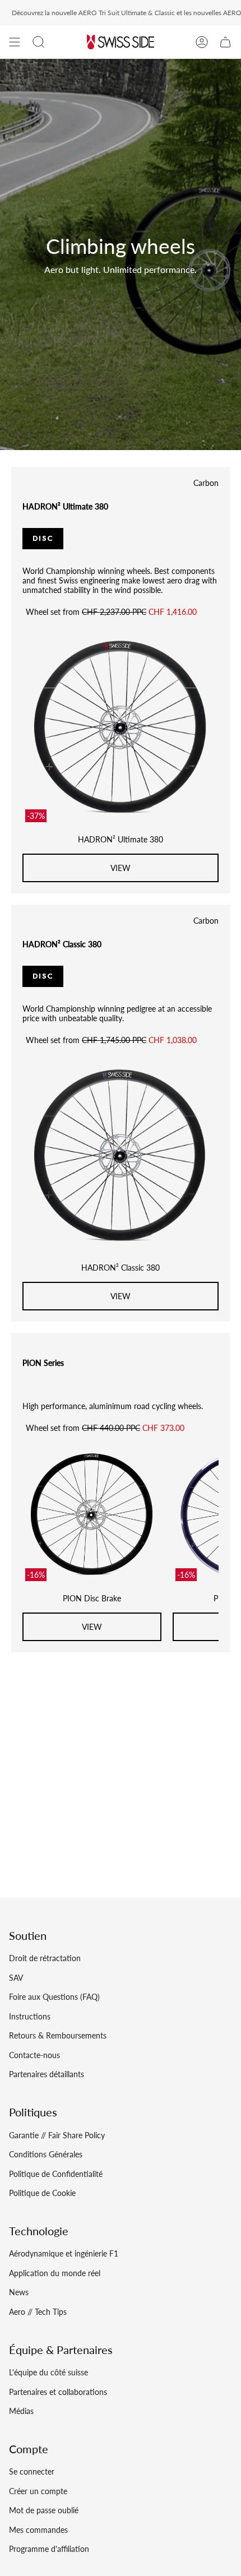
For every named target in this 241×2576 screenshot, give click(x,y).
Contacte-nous (34, 2055)
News (19, 2292)
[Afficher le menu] (15, 42)
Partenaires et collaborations (58, 2392)
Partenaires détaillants (47, 2074)
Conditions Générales (46, 2154)
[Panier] (225, 42)
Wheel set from (111, 612)
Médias (21, 2411)
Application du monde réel (55, 2273)
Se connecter (32, 2471)
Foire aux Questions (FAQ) (54, 1997)
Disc (43, 538)
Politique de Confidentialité (56, 2174)
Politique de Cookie (42, 2193)
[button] (39, 42)
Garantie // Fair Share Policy (57, 2135)
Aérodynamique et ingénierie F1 (64, 2253)
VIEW (121, 868)
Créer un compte (38, 2491)
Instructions (30, 2016)
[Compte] (202, 42)
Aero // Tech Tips (38, 2312)
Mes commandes (38, 2530)
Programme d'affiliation (49, 2549)
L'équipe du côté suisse (48, 2372)
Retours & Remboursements (58, 2035)
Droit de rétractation (45, 1958)
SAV (16, 1978)
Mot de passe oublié (44, 2510)
